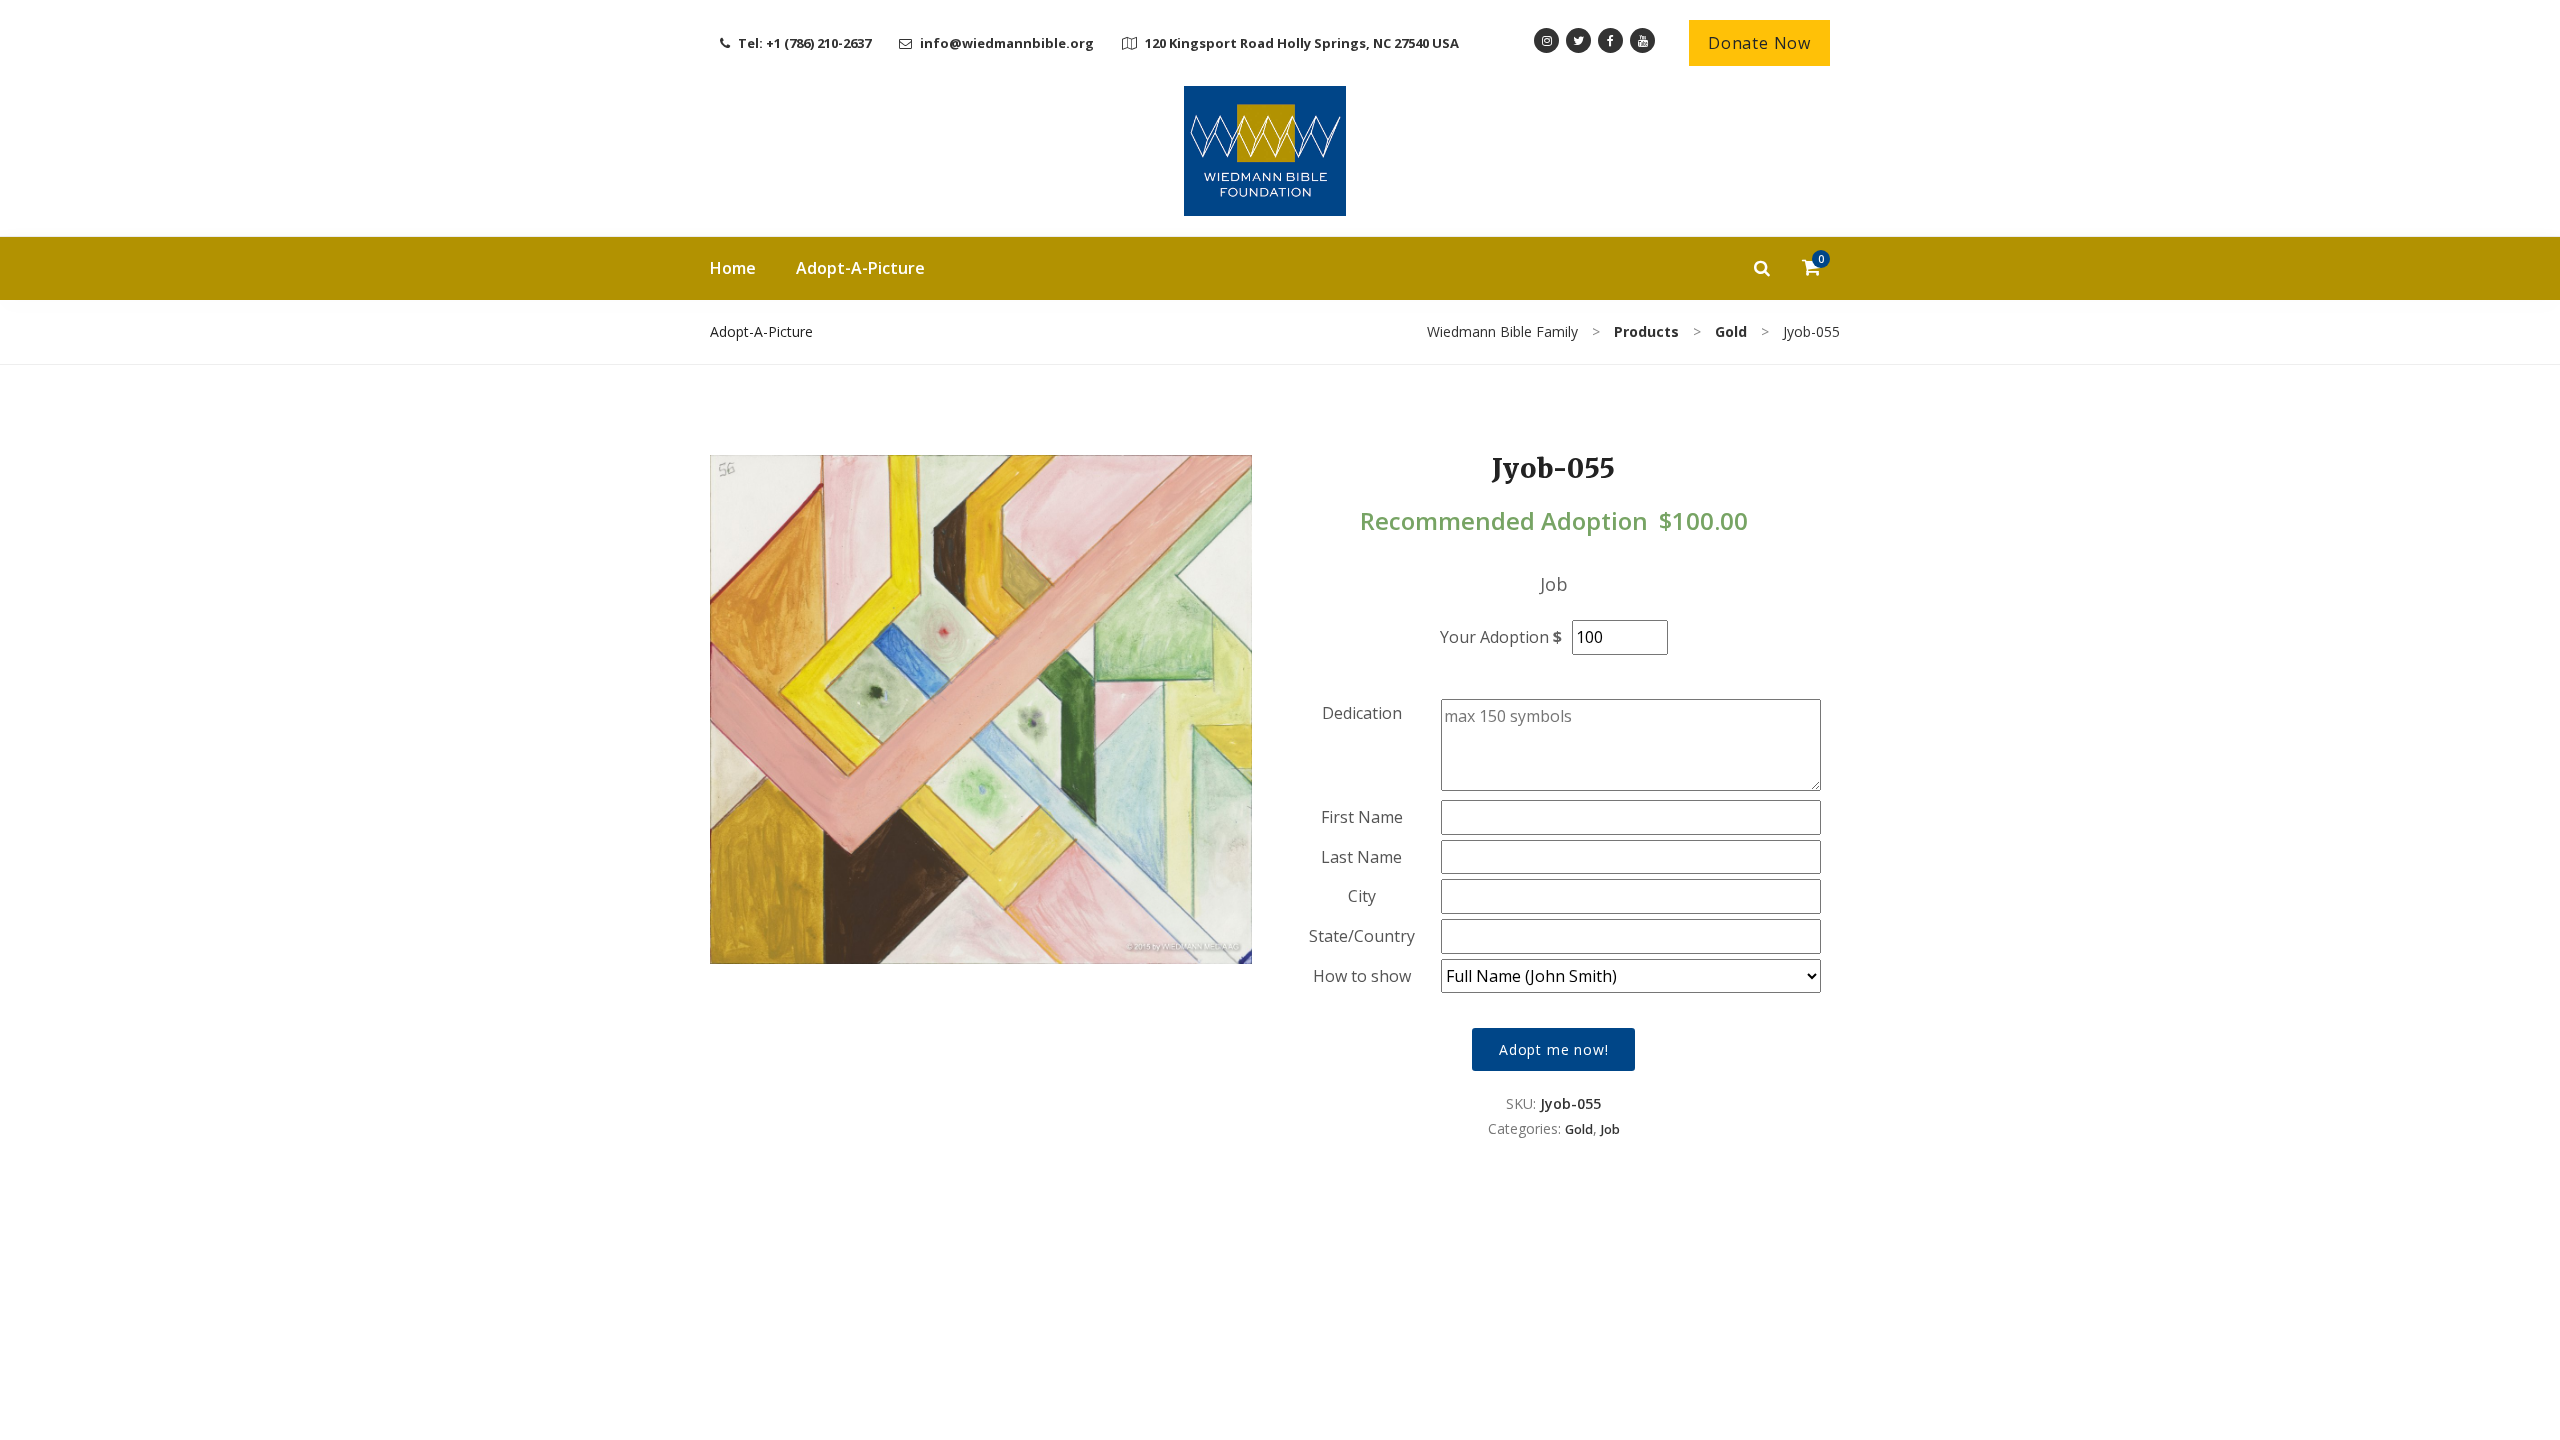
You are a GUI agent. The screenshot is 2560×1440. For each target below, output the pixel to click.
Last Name (1361, 857)
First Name (1362, 817)
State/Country (1362, 936)
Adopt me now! (1553, 1049)
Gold (1579, 1129)
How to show (1362, 976)
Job (1610, 1129)
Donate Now (1759, 43)
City (1362, 896)
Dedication (1362, 713)
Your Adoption (1494, 637)
